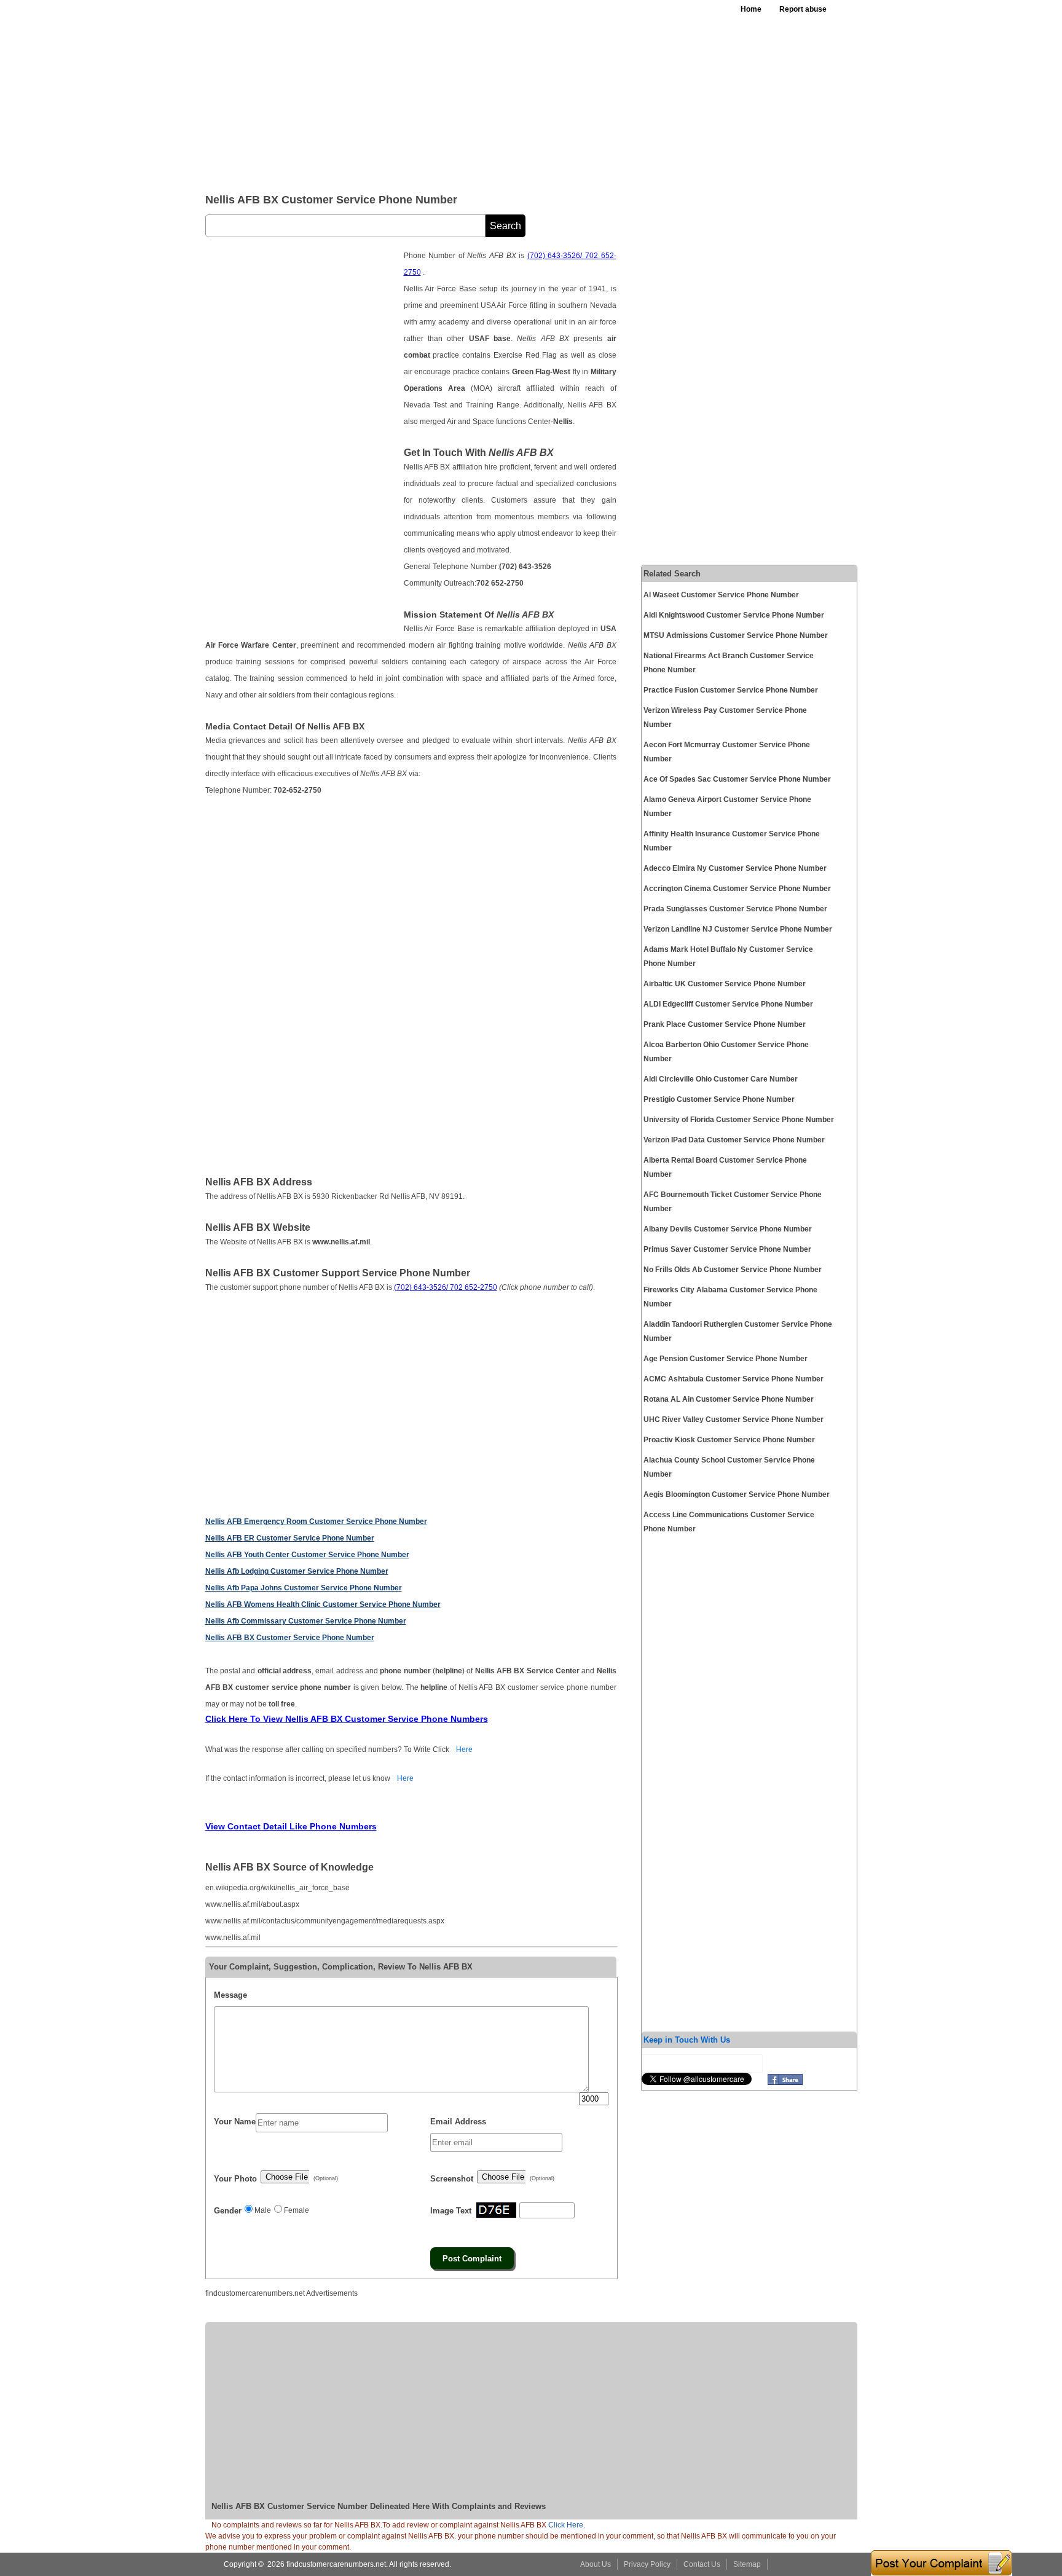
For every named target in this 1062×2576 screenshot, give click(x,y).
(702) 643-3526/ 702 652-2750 (446, 1287)
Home (751, 9)
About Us (596, 2564)
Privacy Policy (647, 2564)
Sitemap (747, 2564)
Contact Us (702, 2564)
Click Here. (567, 2525)
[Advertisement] (506, 92)
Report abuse (803, 9)
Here (464, 1749)
